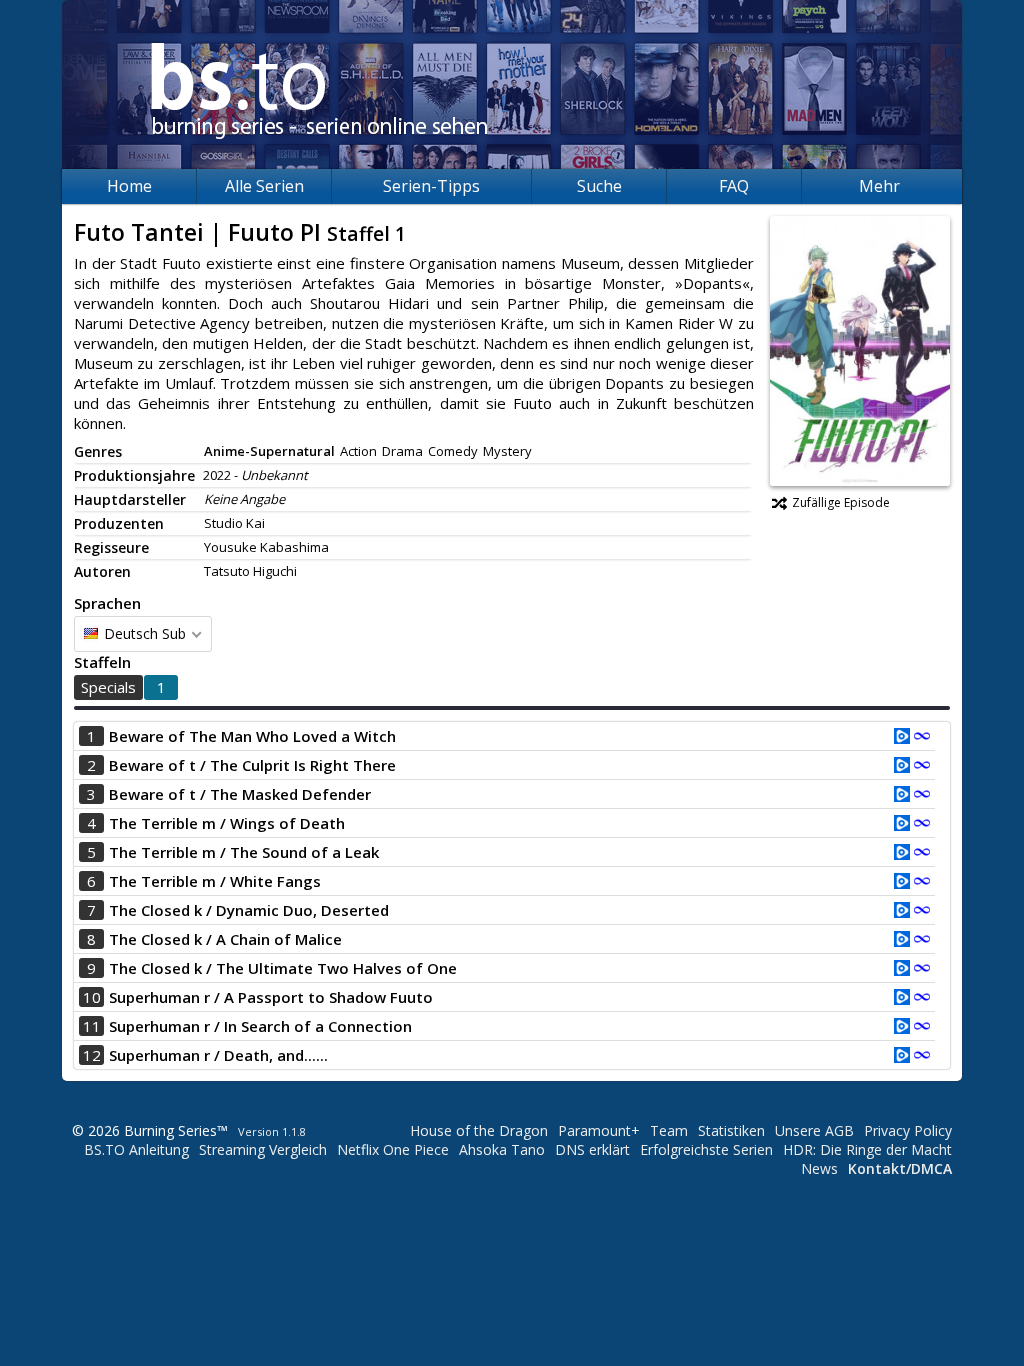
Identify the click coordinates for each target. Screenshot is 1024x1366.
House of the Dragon (479, 1130)
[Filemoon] (922, 738)
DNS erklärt (592, 1149)
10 (92, 997)
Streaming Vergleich (263, 1149)
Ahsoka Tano (502, 1149)
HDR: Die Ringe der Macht (867, 1149)
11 (92, 1026)
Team (669, 1130)
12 (92, 1055)
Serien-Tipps (431, 186)
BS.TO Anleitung (136, 1149)
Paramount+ (599, 1130)
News (819, 1168)
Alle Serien (264, 186)
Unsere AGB (814, 1130)
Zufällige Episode (841, 502)
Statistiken (731, 1130)
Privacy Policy (908, 1130)
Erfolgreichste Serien (706, 1149)
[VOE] (902, 738)
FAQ (734, 186)
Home (129, 186)
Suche (599, 186)
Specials (108, 687)
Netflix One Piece (393, 1149)
